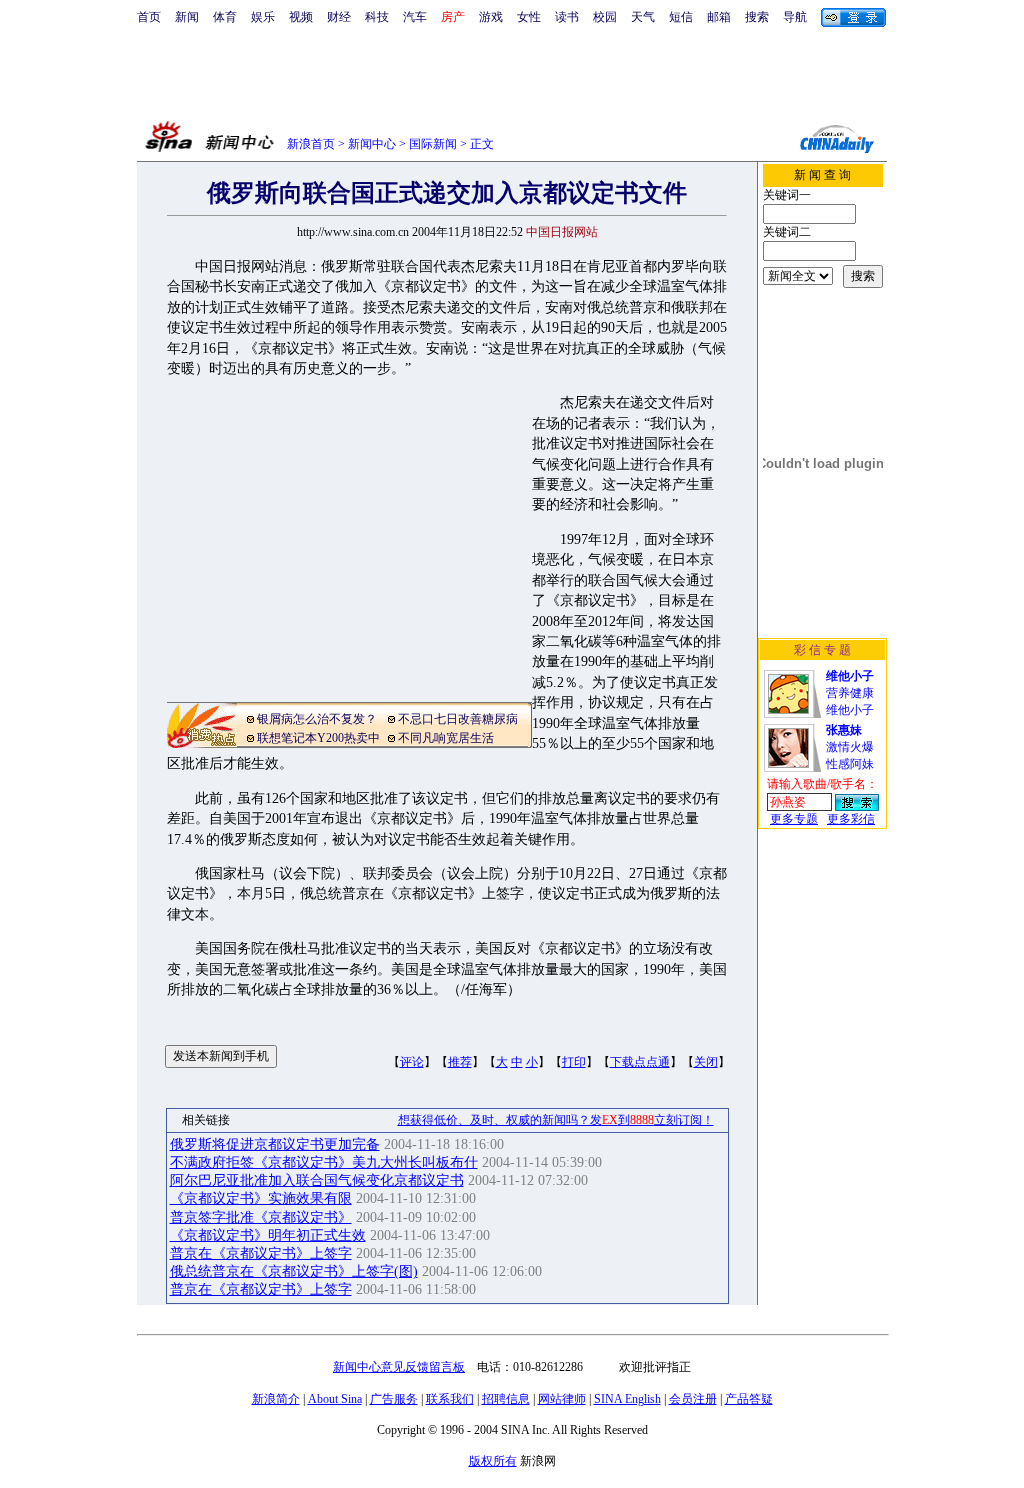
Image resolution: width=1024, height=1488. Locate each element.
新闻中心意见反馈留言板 (399, 1367)
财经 (339, 17)
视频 (301, 17)
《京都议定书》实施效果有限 (261, 1198)
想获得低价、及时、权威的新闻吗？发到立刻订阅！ (556, 1120)
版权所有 (493, 1461)
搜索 (757, 17)
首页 (149, 17)
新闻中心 (372, 144)
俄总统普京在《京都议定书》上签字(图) (294, 1271)
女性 (529, 17)
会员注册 (693, 1399)
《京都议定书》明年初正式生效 (268, 1235)
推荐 (460, 1062)
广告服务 (394, 1399)
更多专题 (794, 819)
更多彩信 (851, 819)
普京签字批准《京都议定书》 (261, 1217)
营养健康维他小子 (850, 693)
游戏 (491, 17)
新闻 (187, 17)
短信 (681, 17)
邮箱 (719, 17)
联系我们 (450, 1399)
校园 (605, 17)
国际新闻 (433, 144)
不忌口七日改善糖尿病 (458, 719)
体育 (225, 17)
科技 (377, 17)
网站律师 (562, 1399)
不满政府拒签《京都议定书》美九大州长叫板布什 (324, 1162)
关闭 (706, 1062)
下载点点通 (640, 1062)
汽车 (415, 17)
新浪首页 (311, 144)
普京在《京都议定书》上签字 (261, 1253)
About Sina (335, 1399)
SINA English (627, 1399)
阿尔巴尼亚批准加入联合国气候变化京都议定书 (317, 1180)
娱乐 (263, 17)
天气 (643, 17)
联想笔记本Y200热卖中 (318, 738)
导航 (795, 17)
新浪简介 (276, 1399)
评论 (412, 1062)
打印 (574, 1062)
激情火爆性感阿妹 (850, 747)
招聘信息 (506, 1399)
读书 (567, 17)
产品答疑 (749, 1399)
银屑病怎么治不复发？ (317, 719)
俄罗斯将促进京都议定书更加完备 (275, 1144)
